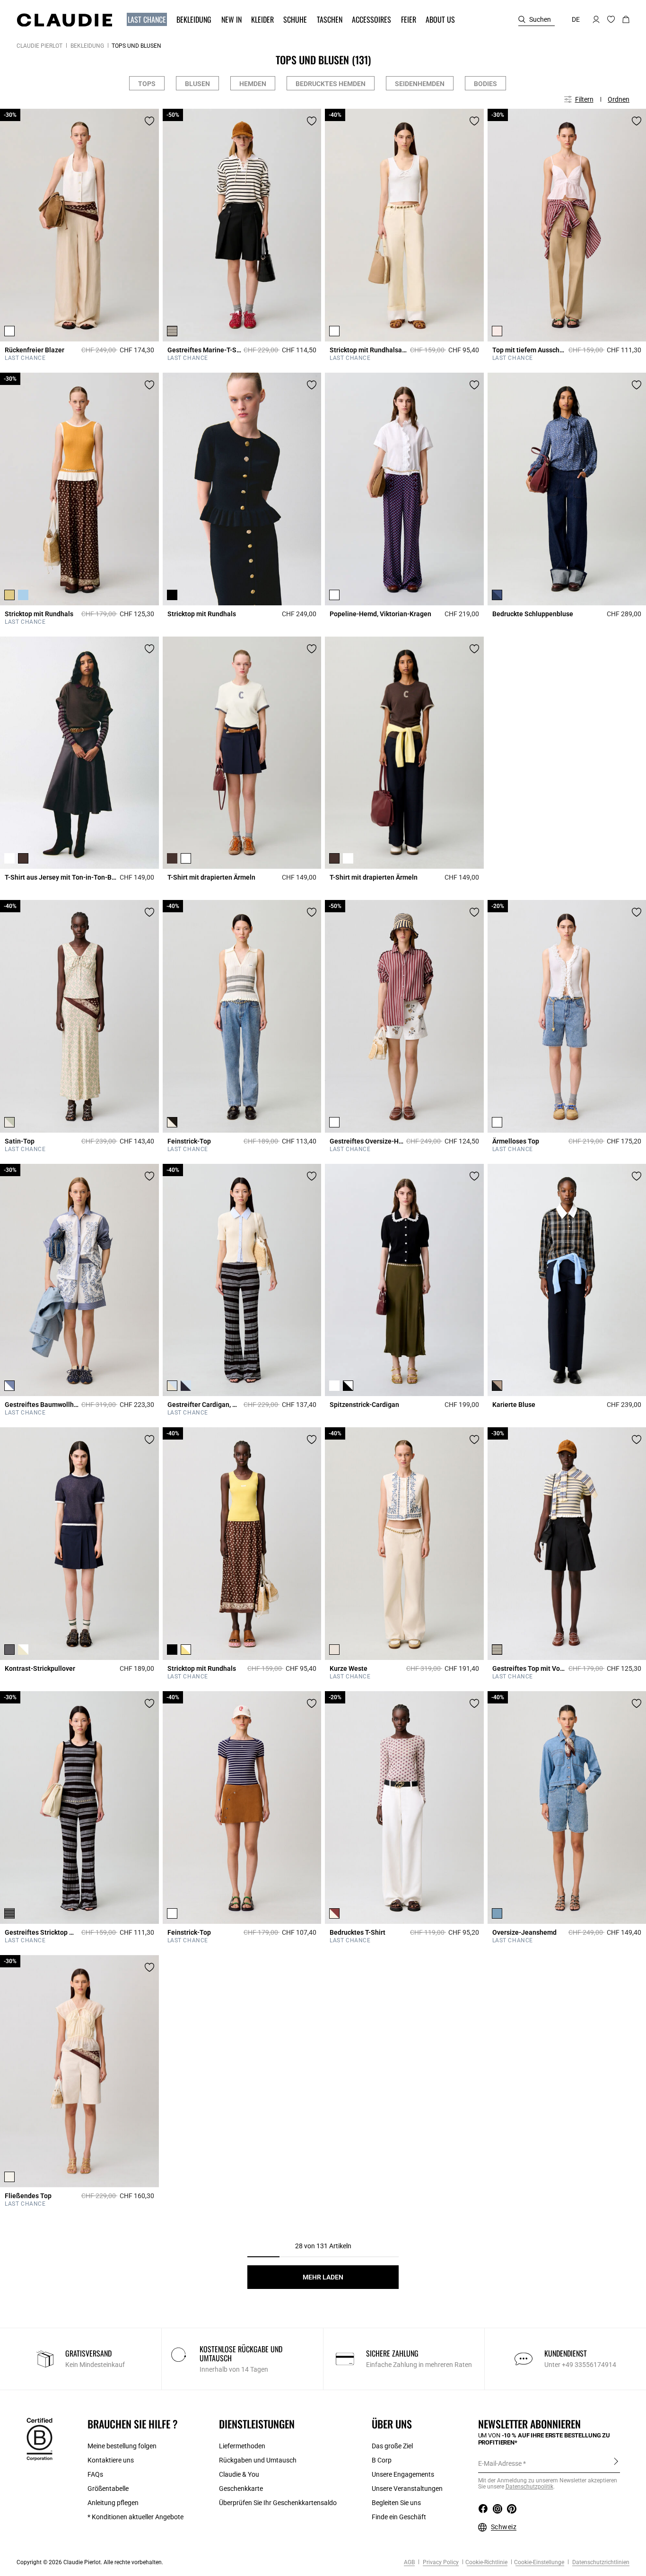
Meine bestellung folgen (122, 2446)
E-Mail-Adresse (500, 2463)
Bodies (485, 84)
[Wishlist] (149, 121)
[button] (148, 20)
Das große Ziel (392, 2446)
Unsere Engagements (403, 2474)
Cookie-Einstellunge (539, 2562)
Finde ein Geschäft (399, 2517)
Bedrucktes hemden (331, 84)
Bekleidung (87, 46)
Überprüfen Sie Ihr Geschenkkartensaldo (278, 2503)
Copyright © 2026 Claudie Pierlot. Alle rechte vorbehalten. (90, 2562)
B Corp (382, 2460)
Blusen (197, 84)
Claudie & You (239, 2474)
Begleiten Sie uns (396, 2503)
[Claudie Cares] (39, 2439)
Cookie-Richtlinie (486, 2562)
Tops (147, 84)
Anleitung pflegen (113, 2503)
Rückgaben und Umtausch (258, 2460)
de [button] (576, 19)
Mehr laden (323, 2277)
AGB (409, 2562)
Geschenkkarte (241, 2489)
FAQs (95, 2474)
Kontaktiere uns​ (111, 2460)
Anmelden (616, 2463)
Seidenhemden (420, 84)
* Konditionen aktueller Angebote (135, 2517)
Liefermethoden (242, 2446)
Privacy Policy (440, 2562)
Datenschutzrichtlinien (600, 2562)
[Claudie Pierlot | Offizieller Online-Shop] (64, 20)
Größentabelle (108, 2489)
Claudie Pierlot (39, 46)
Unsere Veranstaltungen (407, 2489)
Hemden (253, 84)
